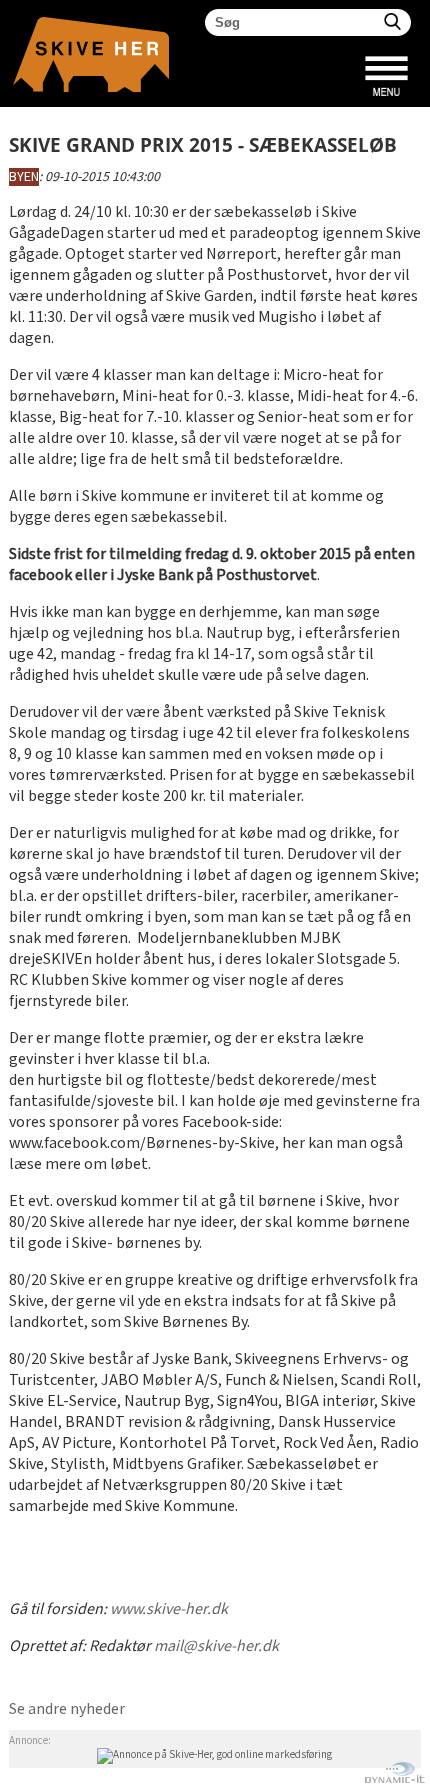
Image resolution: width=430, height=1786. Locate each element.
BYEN (24, 177)
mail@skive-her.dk (216, 1646)
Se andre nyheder (67, 1709)
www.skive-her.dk (169, 1609)
